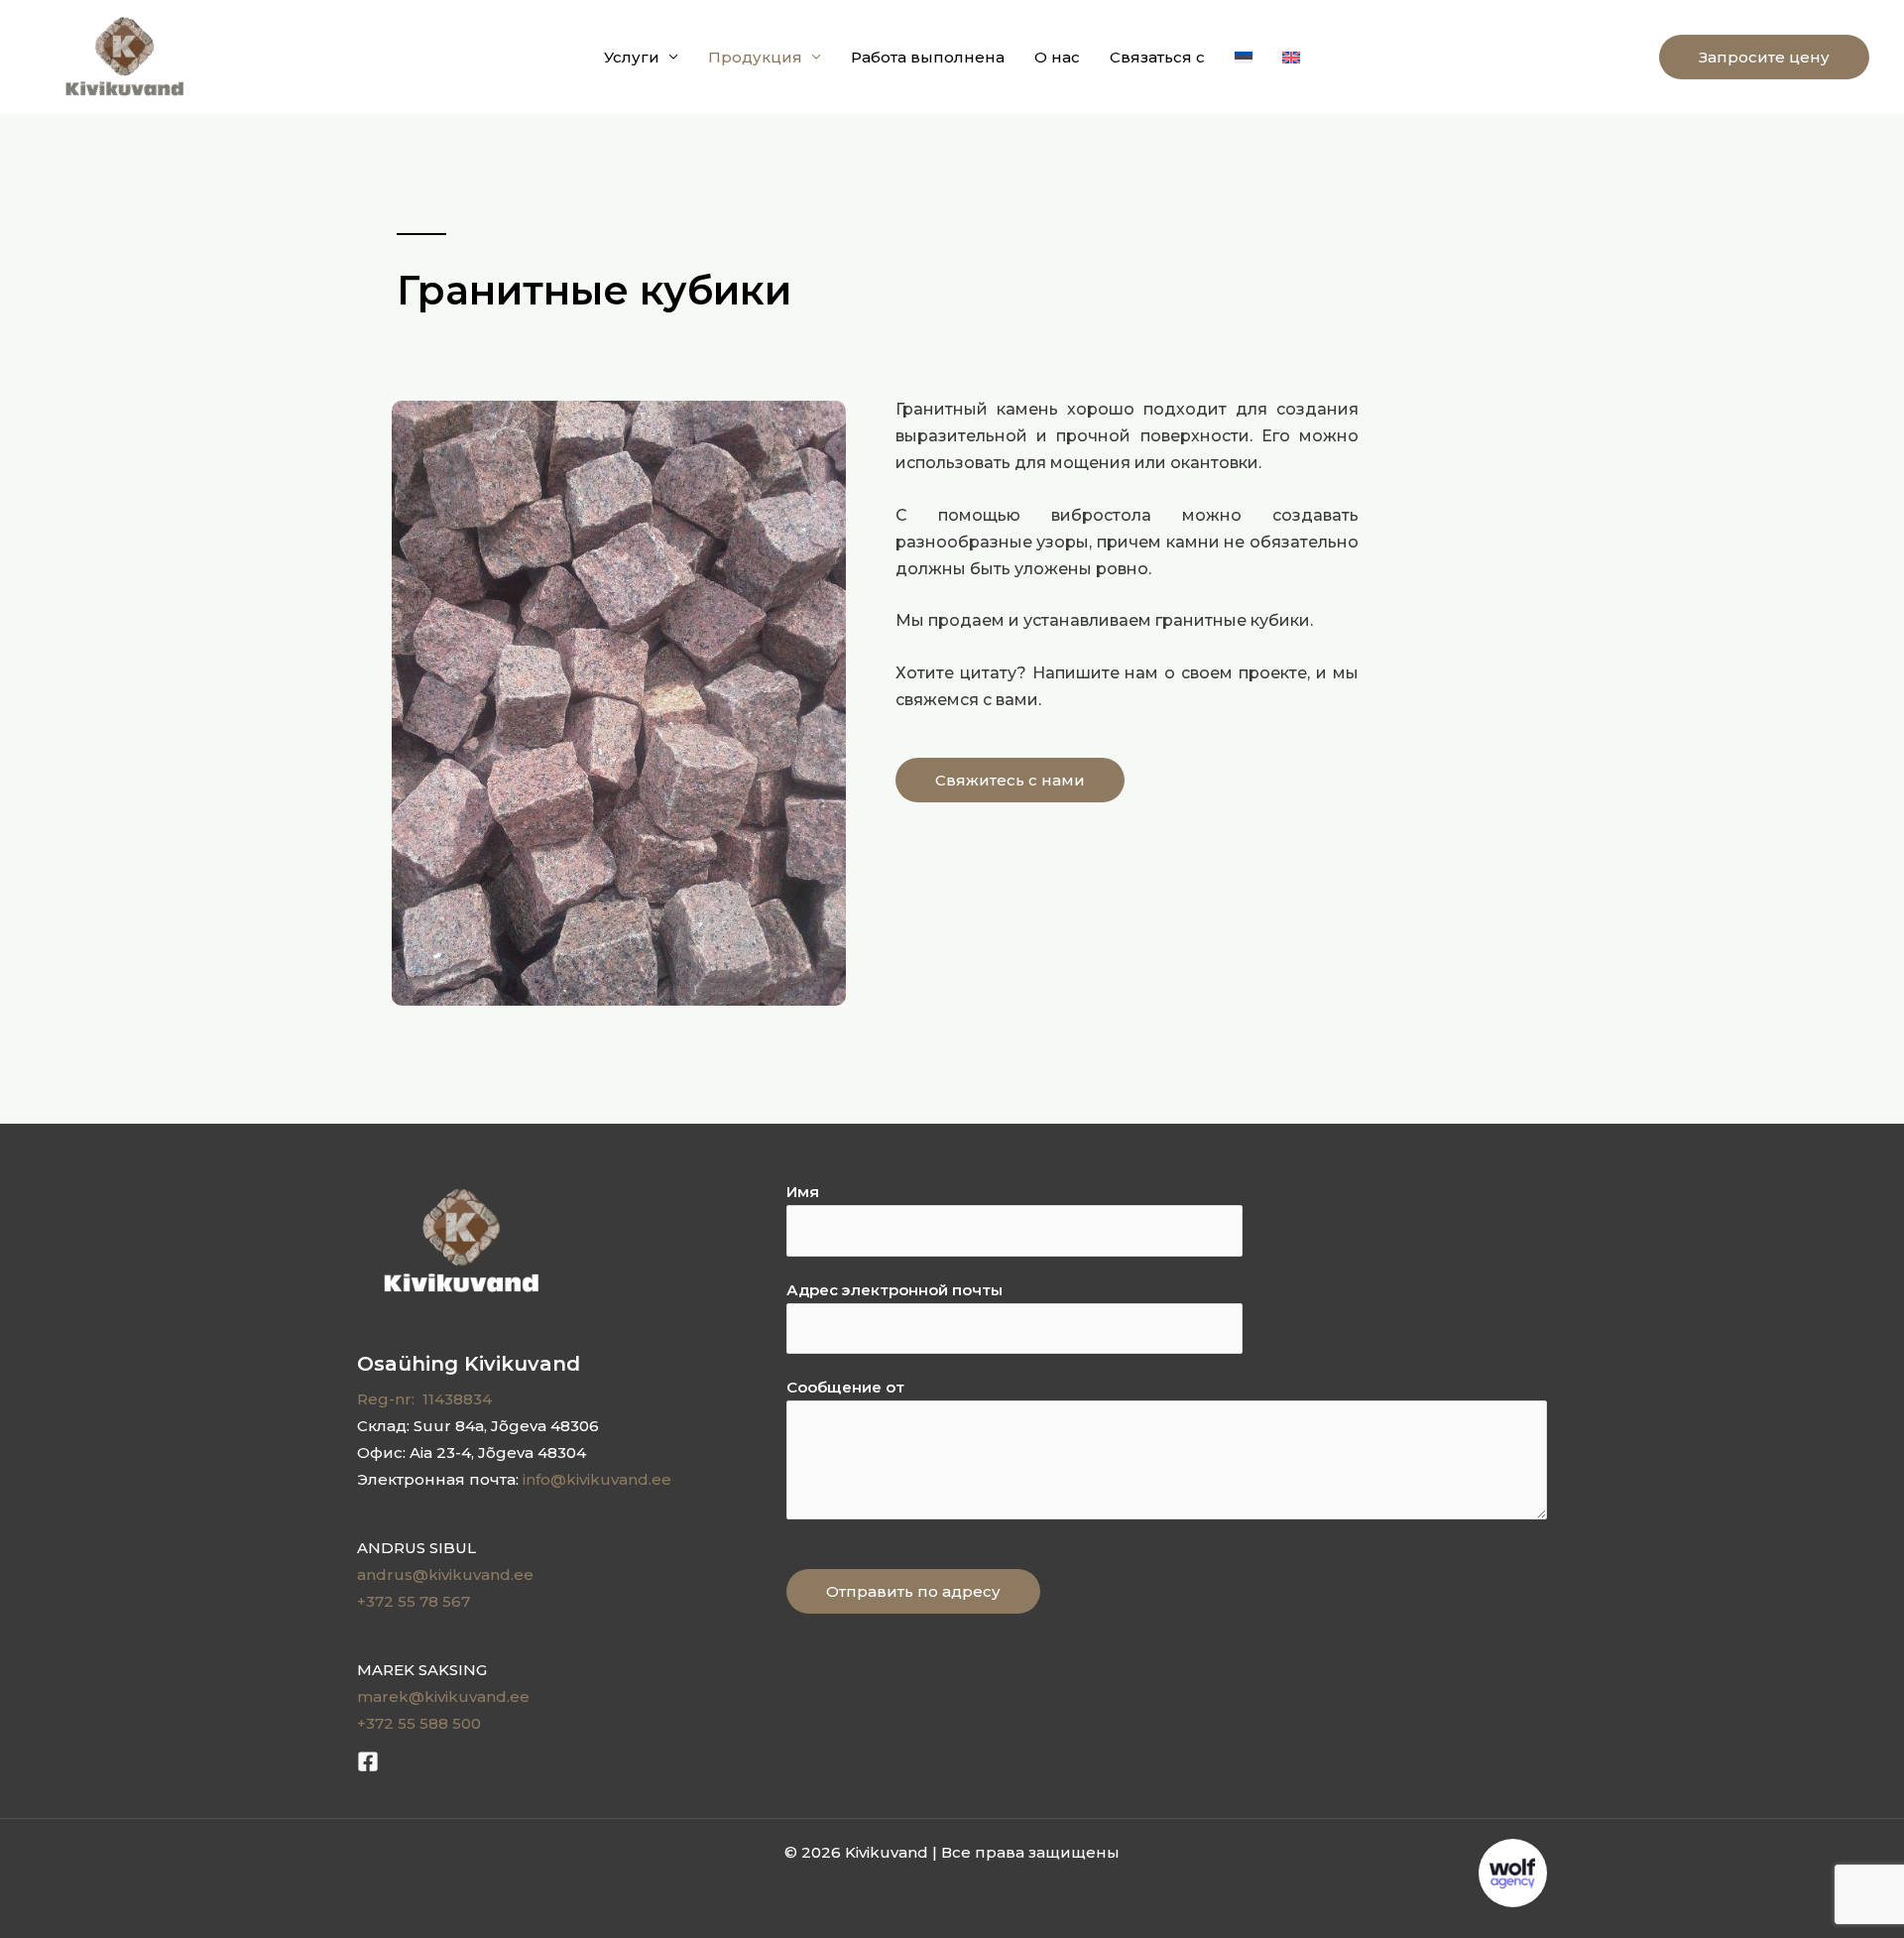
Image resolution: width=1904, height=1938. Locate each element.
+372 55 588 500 (419, 1723)
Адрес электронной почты (894, 1290)
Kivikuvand (271, 57)
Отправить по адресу (913, 1591)
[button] (1764, 57)
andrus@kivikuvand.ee (445, 1575)
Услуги (632, 57)
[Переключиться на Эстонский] (1244, 57)
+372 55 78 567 (414, 1601)
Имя (803, 1192)
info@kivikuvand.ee (597, 1479)
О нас (1057, 57)
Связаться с (1157, 57)
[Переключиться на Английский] (1291, 57)
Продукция (755, 57)
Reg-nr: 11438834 (424, 1399)
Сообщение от (845, 1387)
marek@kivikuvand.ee (443, 1696)
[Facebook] (368, 1761)
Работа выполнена (928, 57)
